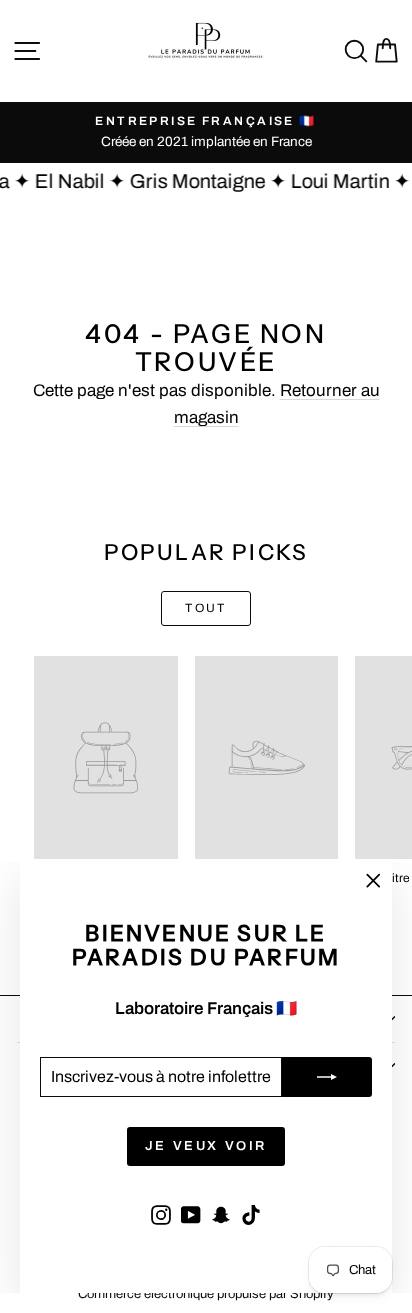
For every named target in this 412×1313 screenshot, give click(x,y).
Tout (206, 608)
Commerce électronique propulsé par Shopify (206, 1294)
